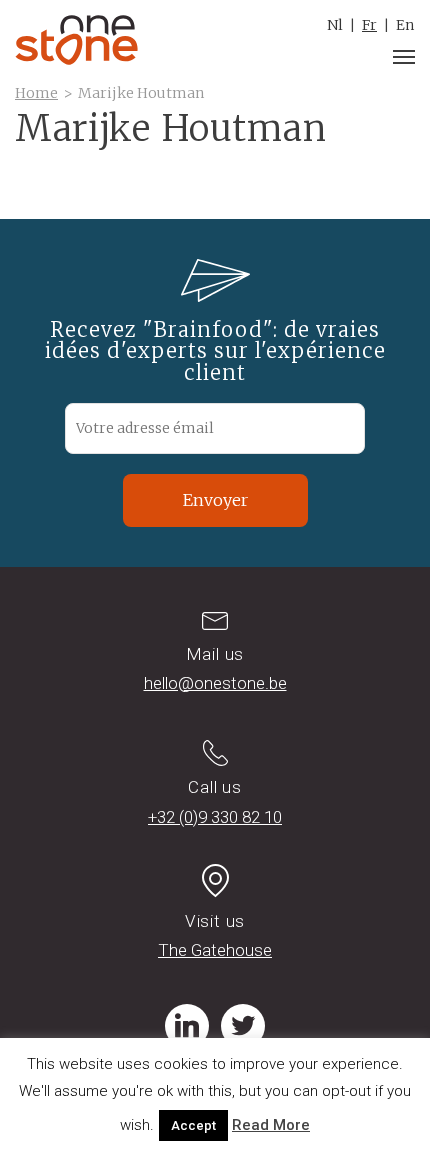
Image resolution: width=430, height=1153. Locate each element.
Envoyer (215, 500)
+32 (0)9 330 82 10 (215, 817)
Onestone (76, 40)
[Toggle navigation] (404, 57)
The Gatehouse (215, 950)
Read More (271, 1125)
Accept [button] (193, 1125)
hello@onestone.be (215, 683)
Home (36, 93)
